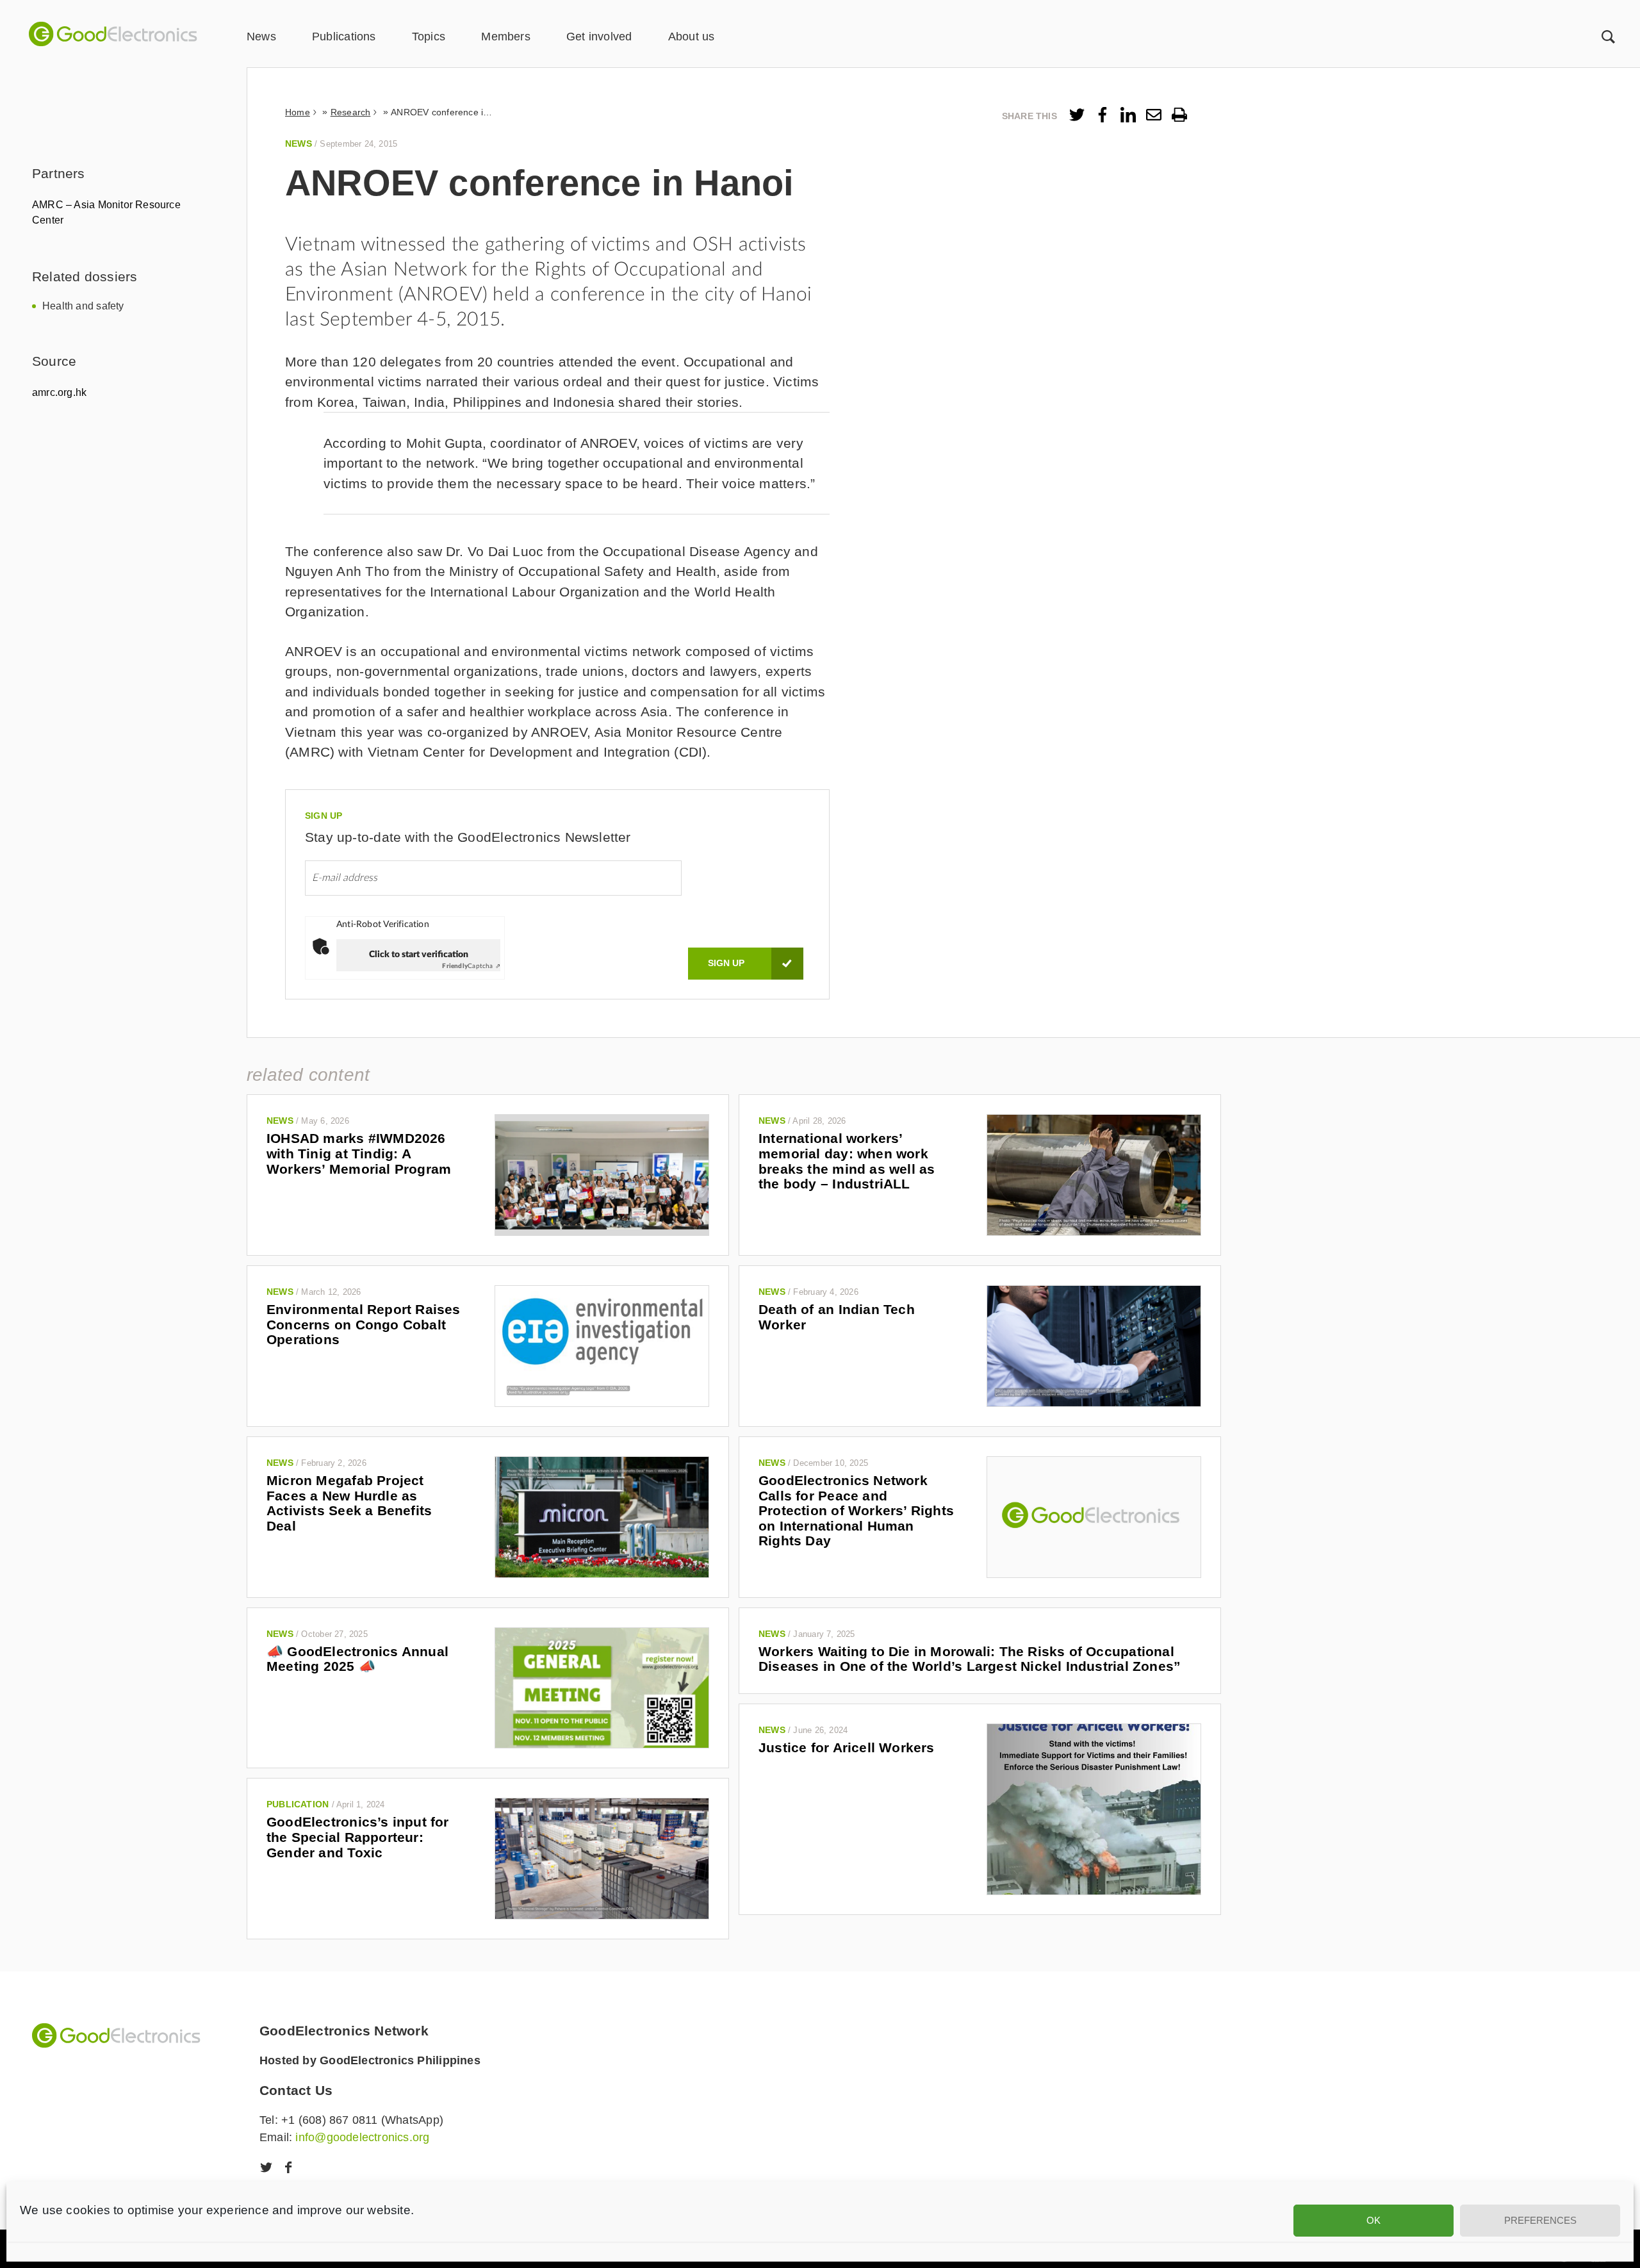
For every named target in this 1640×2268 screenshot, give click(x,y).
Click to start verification (419, 955)
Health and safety (83, 306)
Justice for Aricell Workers (847, 1747)
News (261, 37)
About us (692, 37)
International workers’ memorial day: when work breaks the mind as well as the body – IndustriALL (847, 1161)
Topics (429, 37)
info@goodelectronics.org (362, 2137)
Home (298, 112)
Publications (344, 37)
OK (1373, 2220)
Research (351, 112)
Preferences (1540, 2220)
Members (505, 37)
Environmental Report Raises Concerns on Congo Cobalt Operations (364, 1324)
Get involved (599, 37)
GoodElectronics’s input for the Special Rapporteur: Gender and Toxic (358, 1837)
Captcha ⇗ (471, 966)
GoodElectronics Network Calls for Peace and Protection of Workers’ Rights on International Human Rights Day (856, 1511)
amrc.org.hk (59, 392)
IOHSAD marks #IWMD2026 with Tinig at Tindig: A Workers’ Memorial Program (359, 1153)
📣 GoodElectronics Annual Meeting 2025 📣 (357, 1659)
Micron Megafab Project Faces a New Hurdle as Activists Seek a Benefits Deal (349, 1503)
